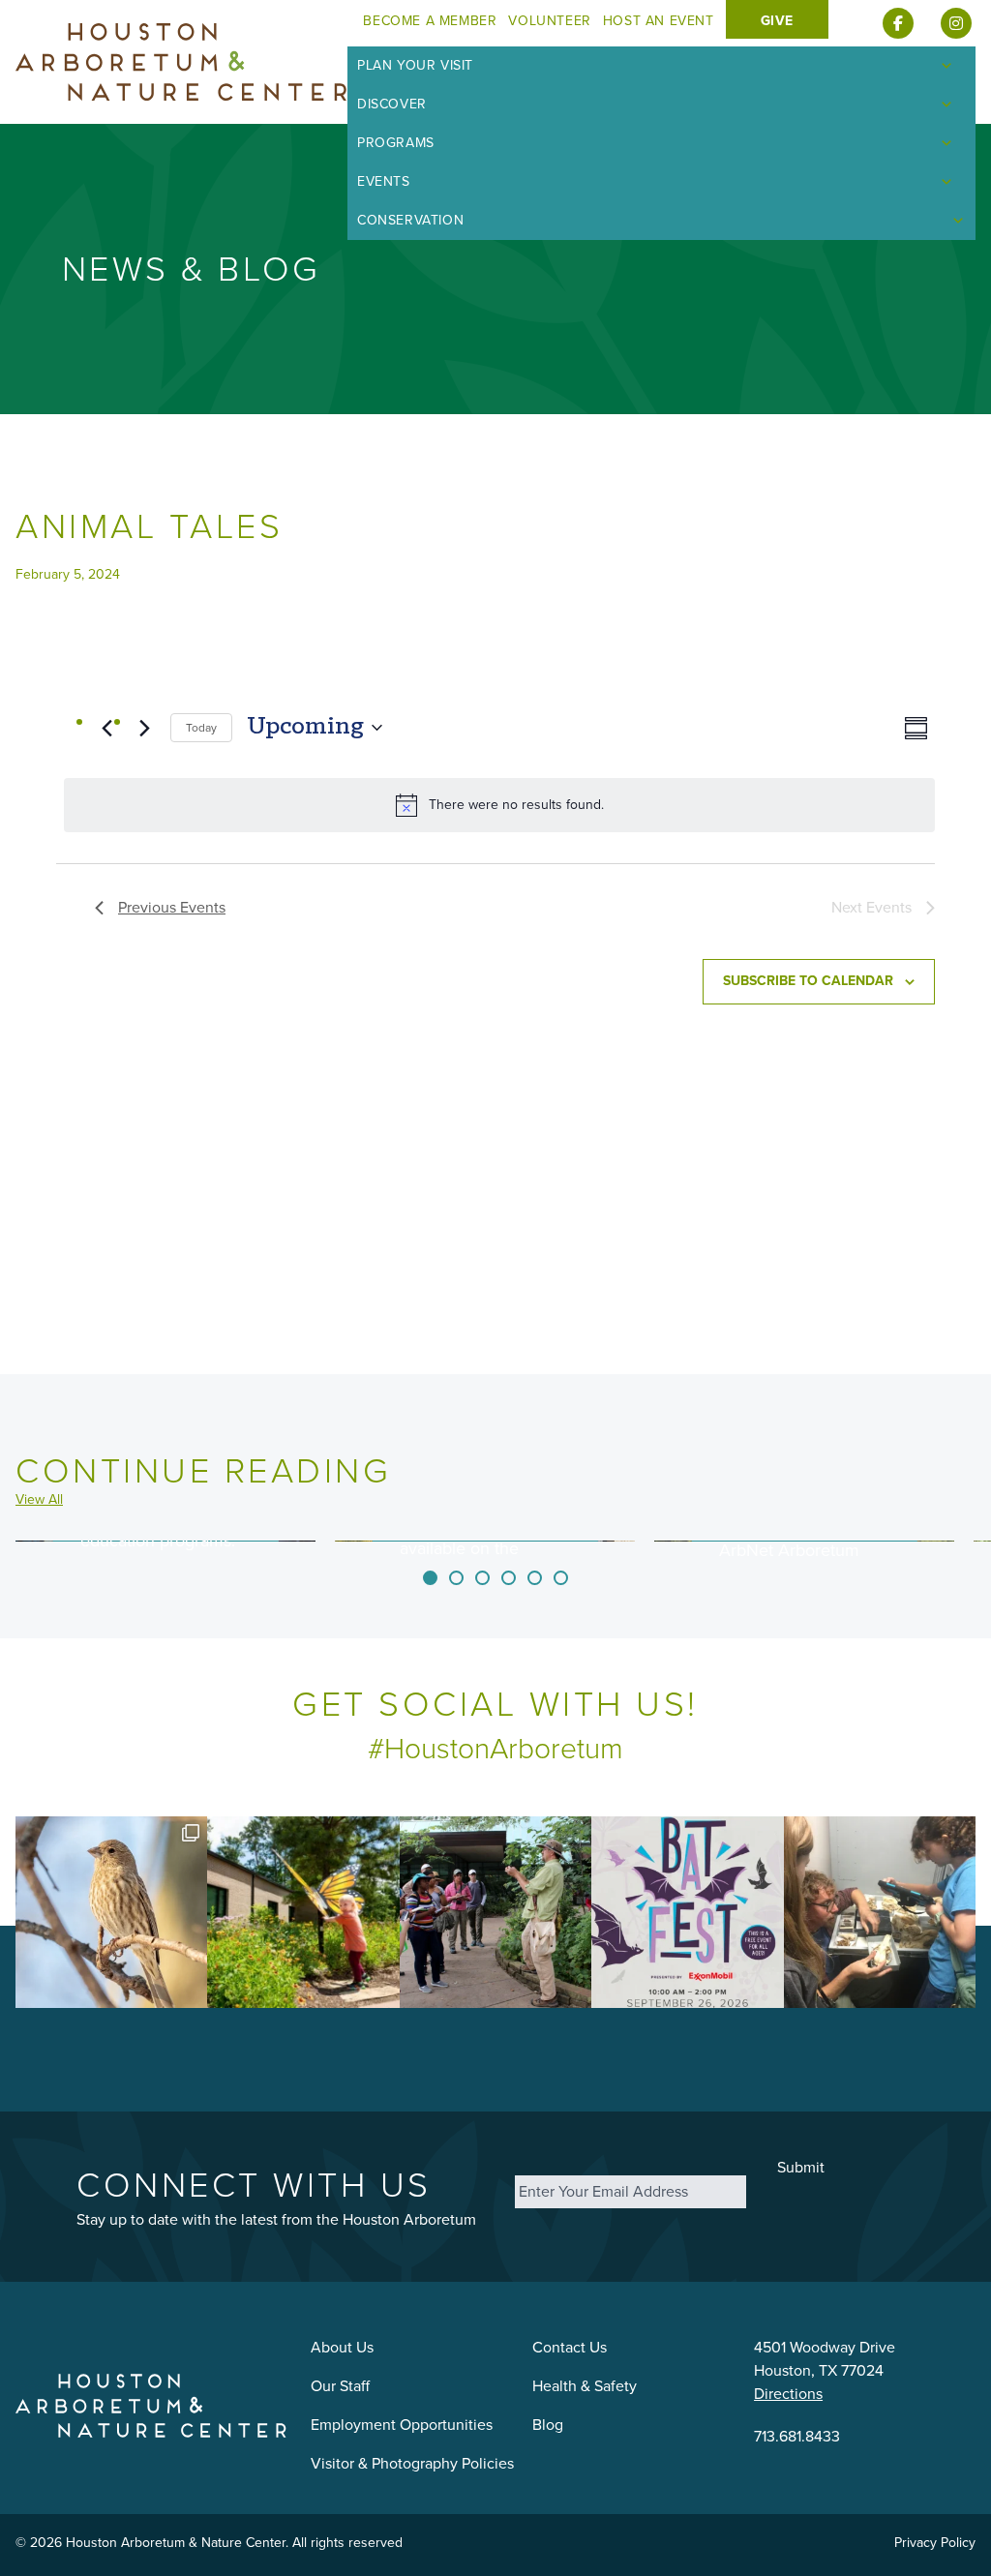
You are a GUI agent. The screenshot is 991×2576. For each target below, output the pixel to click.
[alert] (499, 805)
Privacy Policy (935, 2543)
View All (39, 1500)
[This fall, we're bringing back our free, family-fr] (303, 1912)
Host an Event (659, 21)
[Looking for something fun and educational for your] (880, 1912)
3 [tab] (482, 1578)
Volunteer (549, 21)
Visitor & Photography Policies (412, 2463)
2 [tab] (456, 1578)
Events (384, 181)
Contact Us (570, 2347)
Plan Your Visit (415, 65)
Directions (788, 2394)
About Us (342, 2347)
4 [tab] (509, 1578)
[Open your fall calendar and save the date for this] (687, 1912)
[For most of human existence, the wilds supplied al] (495, 1912)
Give (777, 21)
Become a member (430, 21)
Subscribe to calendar (808, 981)
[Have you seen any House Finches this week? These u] (111, 1912)
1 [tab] (430, 1578)
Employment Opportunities (402, 2425)
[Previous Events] (106, 728)
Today (201, 728)
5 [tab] (535, 1578)
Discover (392, 104)
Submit (801, 2167)
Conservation (410, 220)
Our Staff (340, 2386)
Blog (548, 2425)
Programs (396, 143)
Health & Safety (585, 2386)
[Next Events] (144, 728)
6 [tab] (561, 1578)
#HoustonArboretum (495, 1749)
